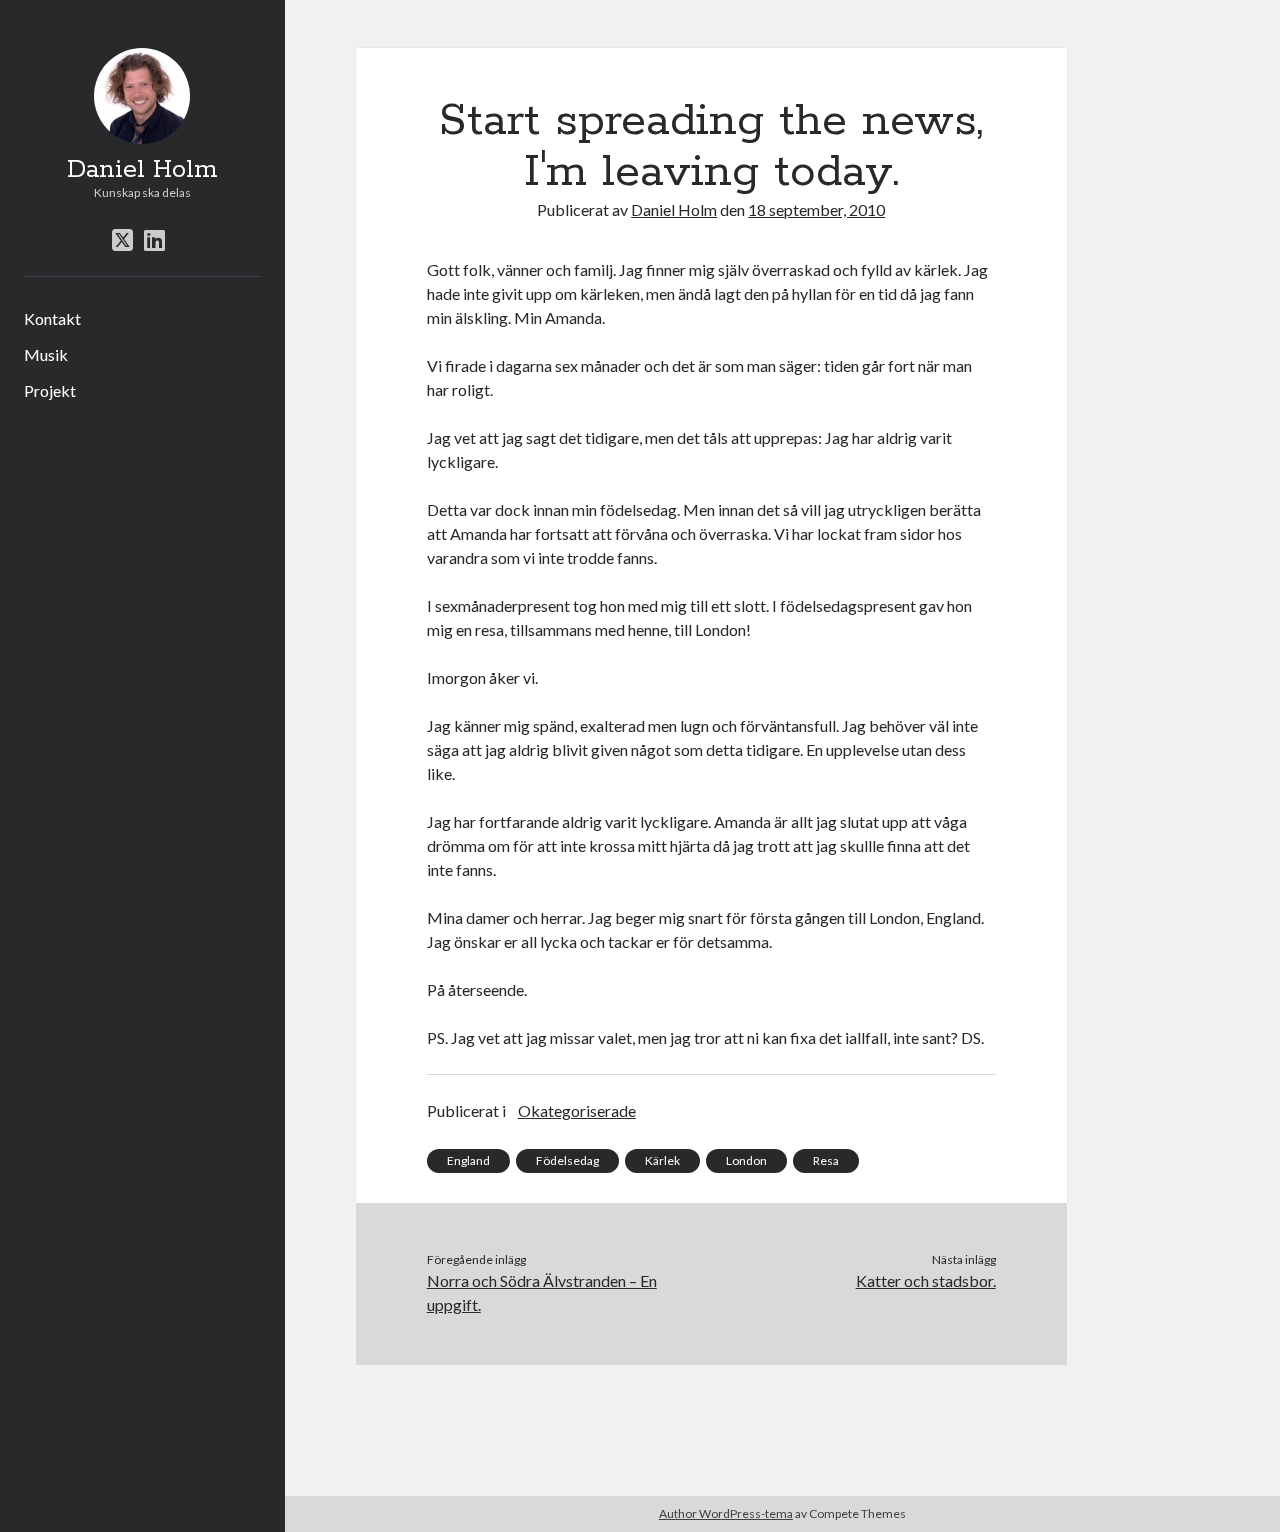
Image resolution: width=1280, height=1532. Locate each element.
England (468, 1160)
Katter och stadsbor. (925, 1280)
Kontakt (52, 318)
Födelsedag (567, 1160)
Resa (826, 1160)
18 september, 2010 (816, 209)
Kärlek (662, 1160)
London (746, 1160)
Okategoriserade (577, 1110)
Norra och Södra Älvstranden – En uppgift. (542, 1292)
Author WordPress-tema (726, 1513)
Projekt (50, 390)
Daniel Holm (142, 170)
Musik (46, 354)
